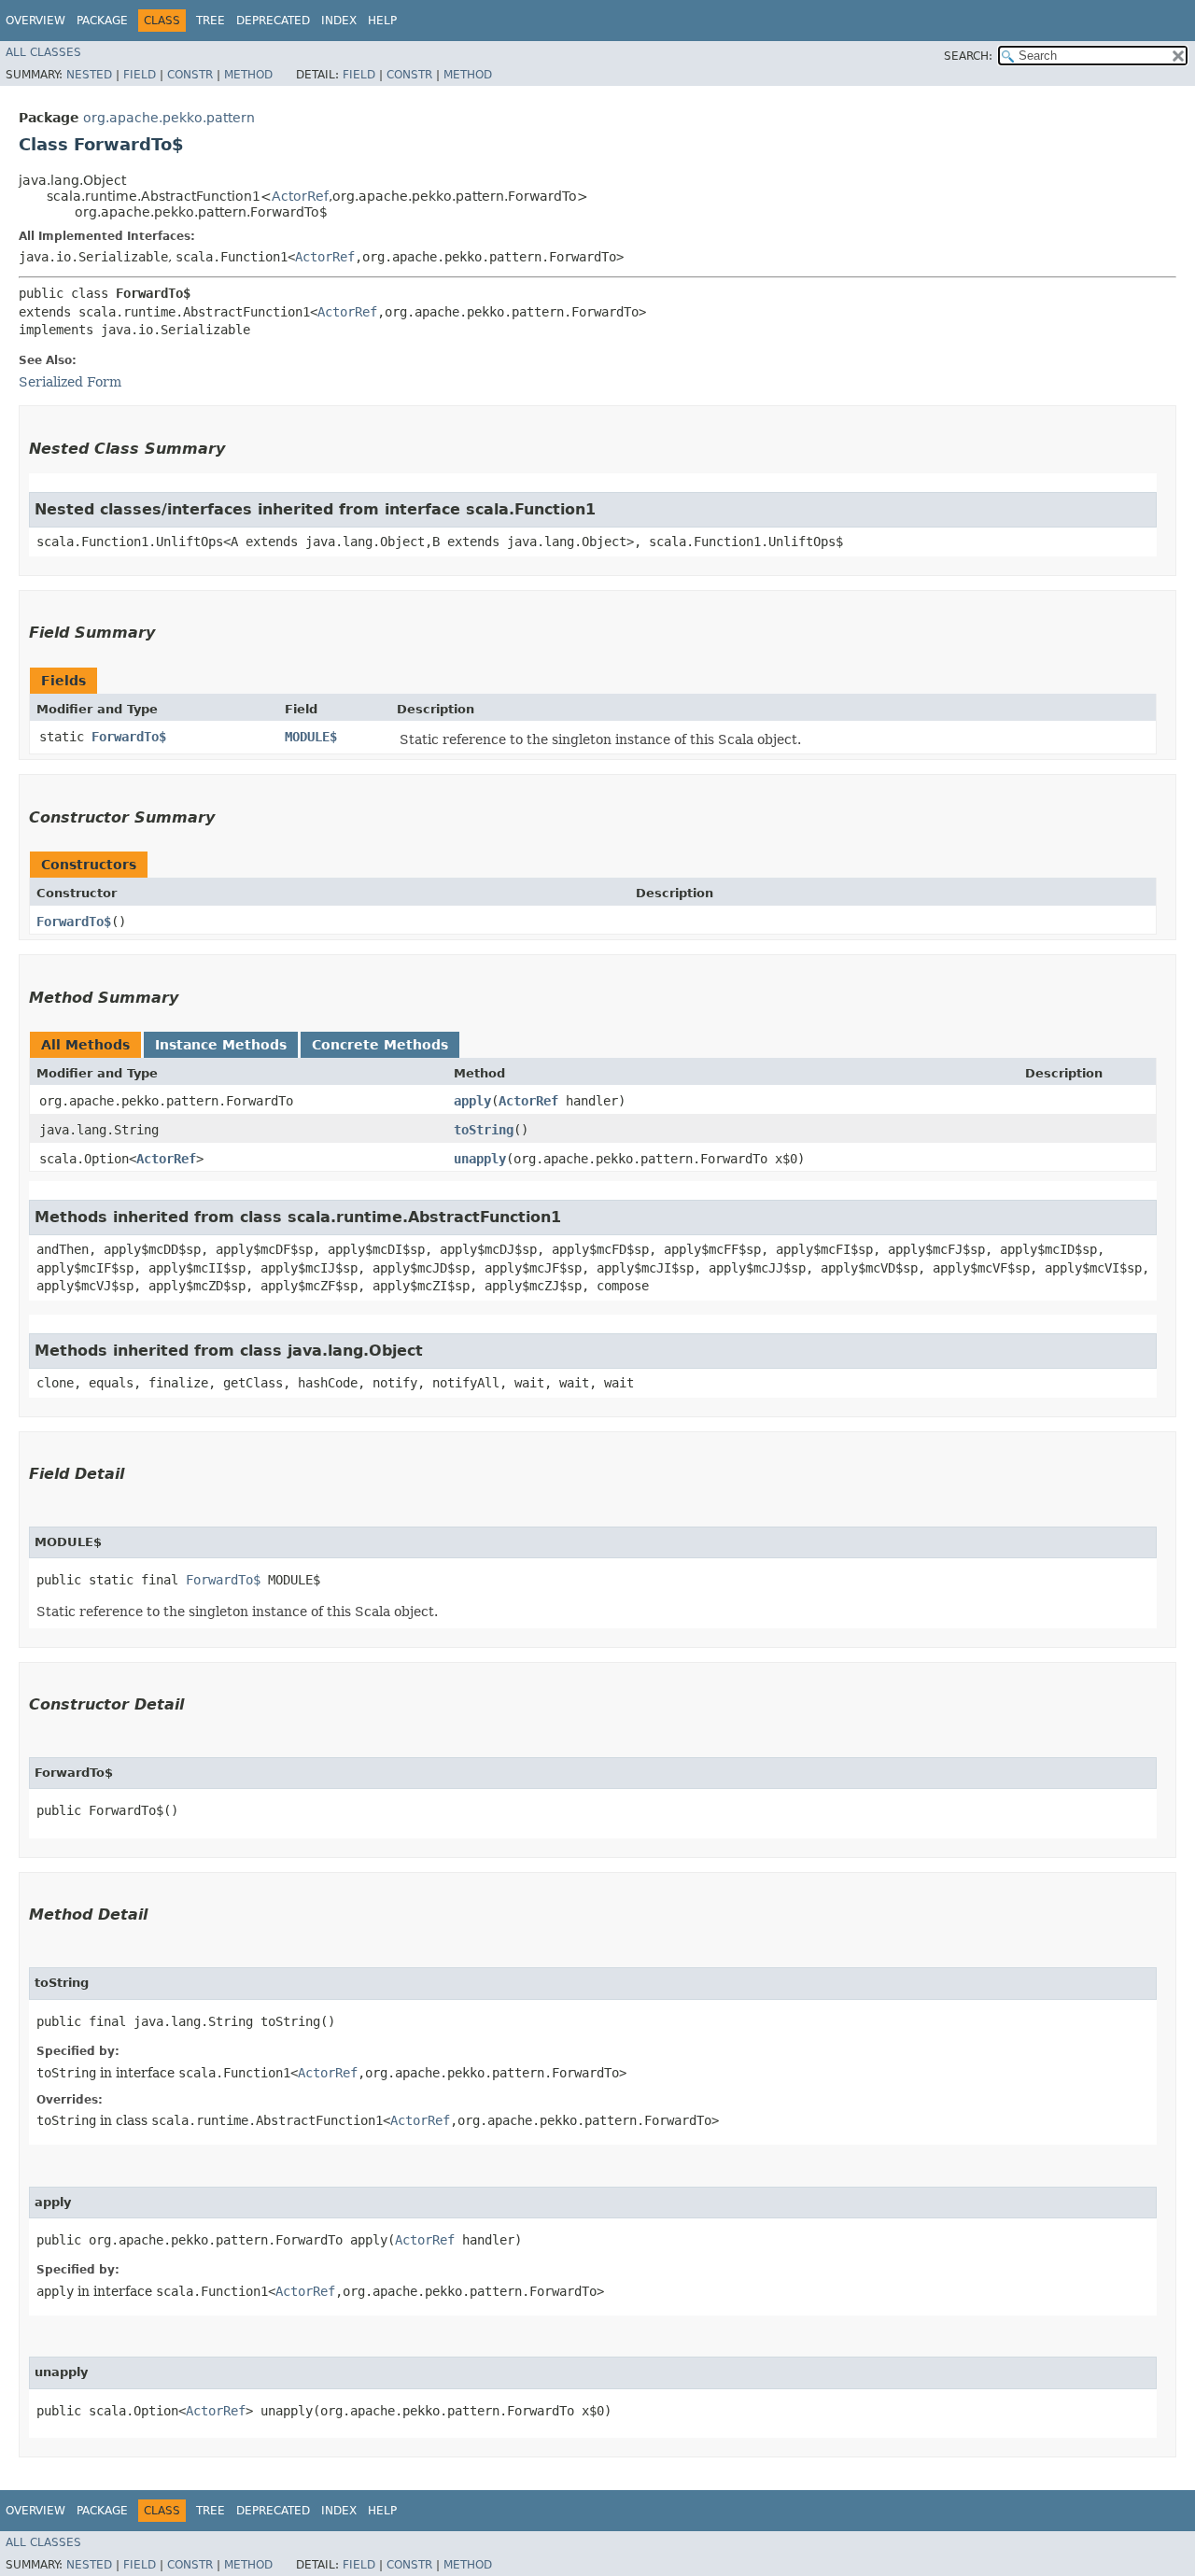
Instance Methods (221, 1045)
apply (472, 1101)
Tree (211, 21)
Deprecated (273, 21)
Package (102, 21)
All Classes (43, 52)
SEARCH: (968, 56)
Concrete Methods (380, 1045)
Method (248, 75)
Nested (89, 75)
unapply (480, 1159)
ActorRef (300, 196)
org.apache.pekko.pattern (169, 118)
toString (484, 1130)
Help (382, 21)
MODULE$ (311, 737)
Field (140, 75)
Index (339, 21)
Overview (35, 21)
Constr (190, 75)
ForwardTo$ (129, 737)
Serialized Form (70, 382)
